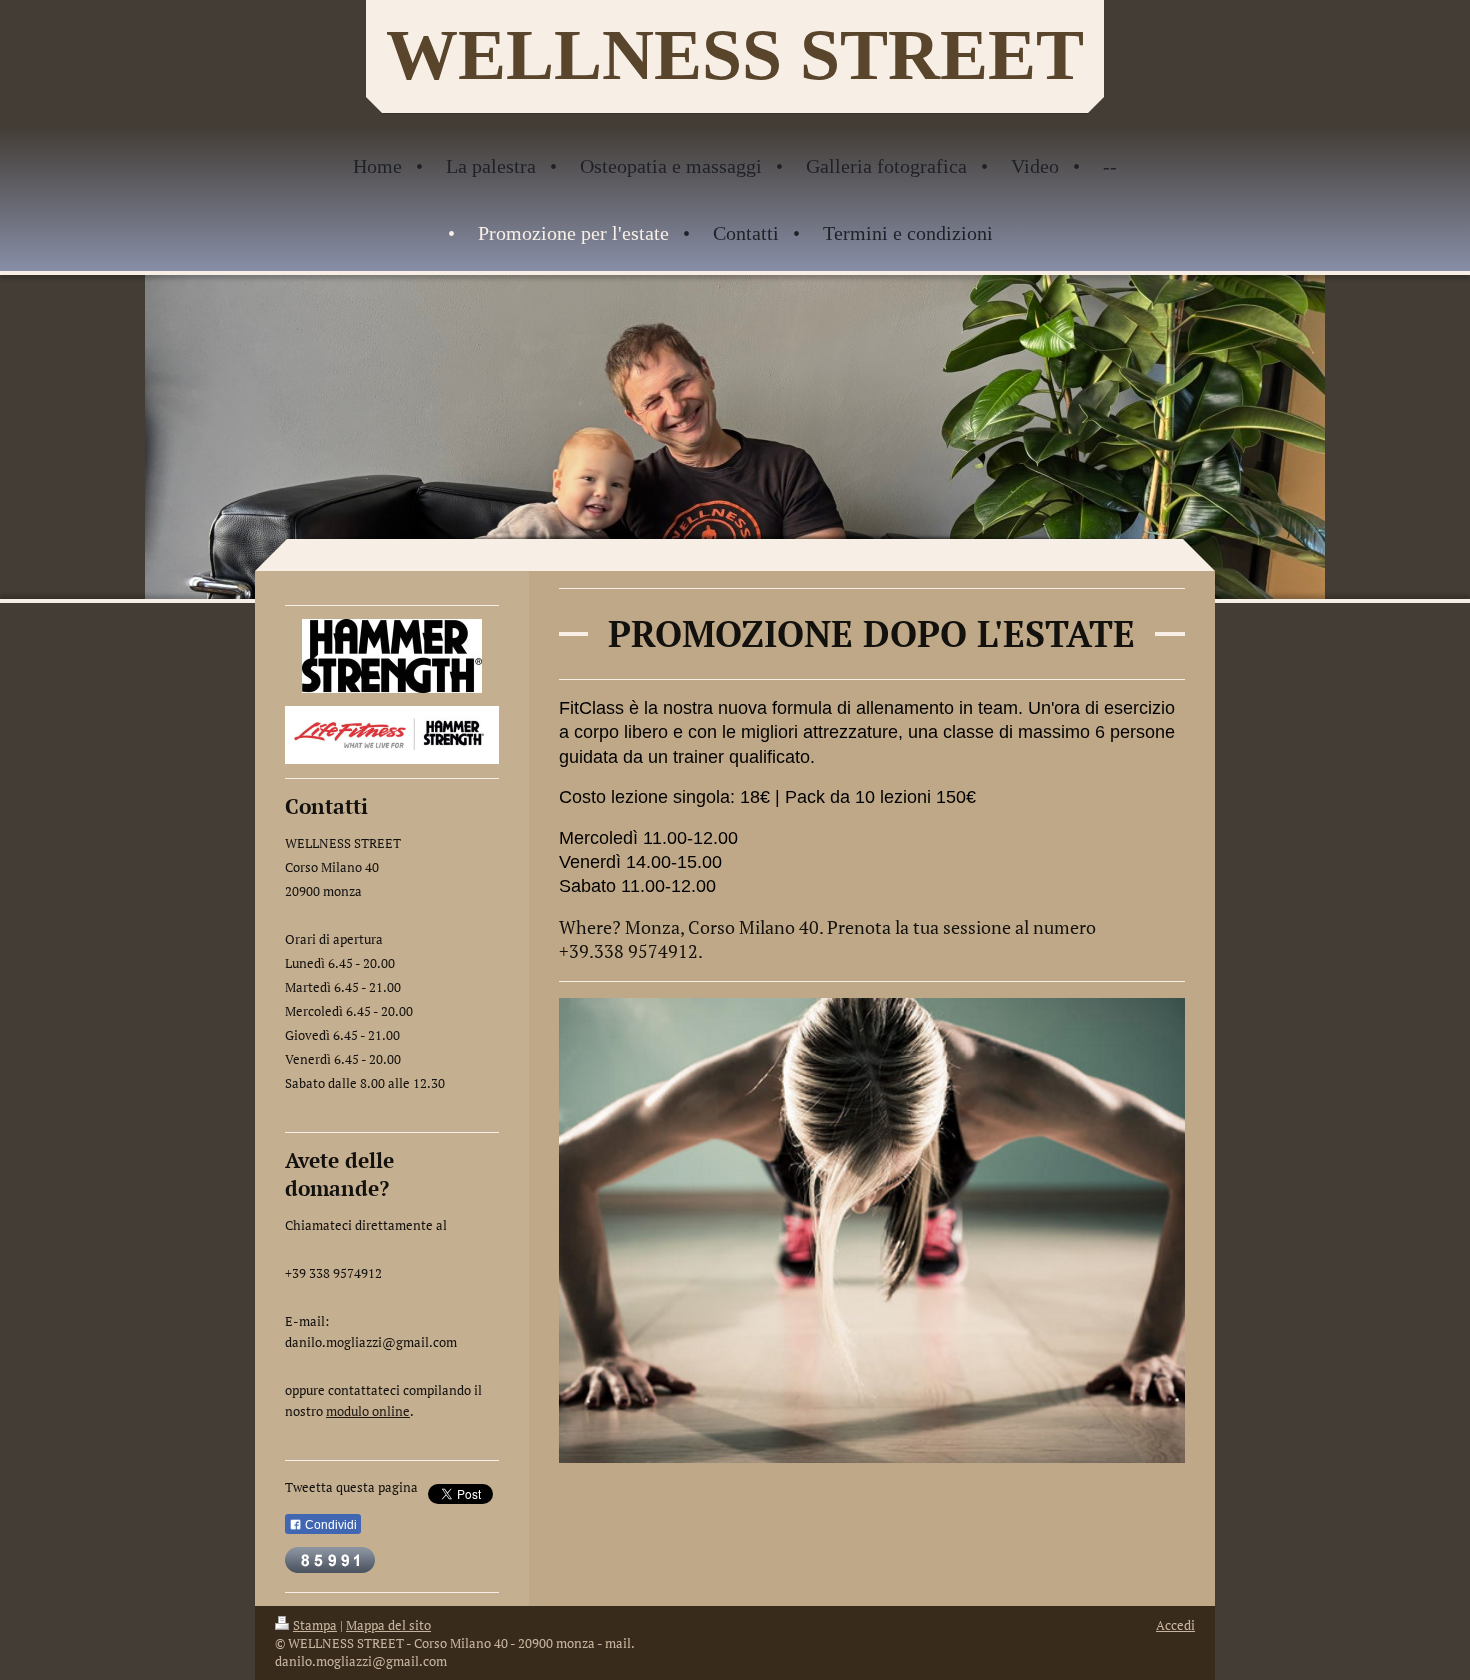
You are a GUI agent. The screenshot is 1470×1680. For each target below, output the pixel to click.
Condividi (329, 1525)
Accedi (1175, 1625)
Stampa (315, 1625)
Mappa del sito (388, 1625)
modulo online (368, 1411)
